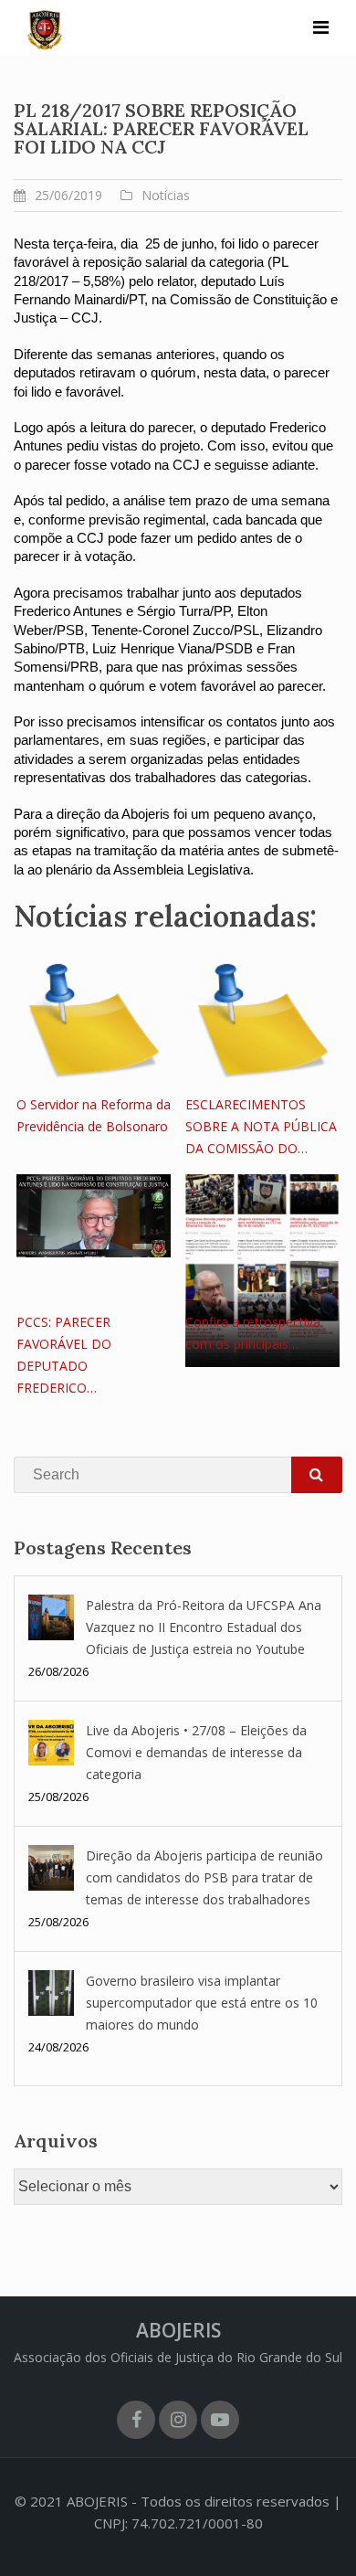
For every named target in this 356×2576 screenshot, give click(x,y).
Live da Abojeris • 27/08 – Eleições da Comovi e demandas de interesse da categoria (196, 1752)
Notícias (166, 195)
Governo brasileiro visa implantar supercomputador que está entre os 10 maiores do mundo (202, 2003)
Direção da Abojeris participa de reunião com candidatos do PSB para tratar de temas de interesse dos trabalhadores (204, 1877)
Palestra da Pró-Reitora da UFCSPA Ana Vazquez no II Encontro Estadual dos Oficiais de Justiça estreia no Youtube (204, 1627)
